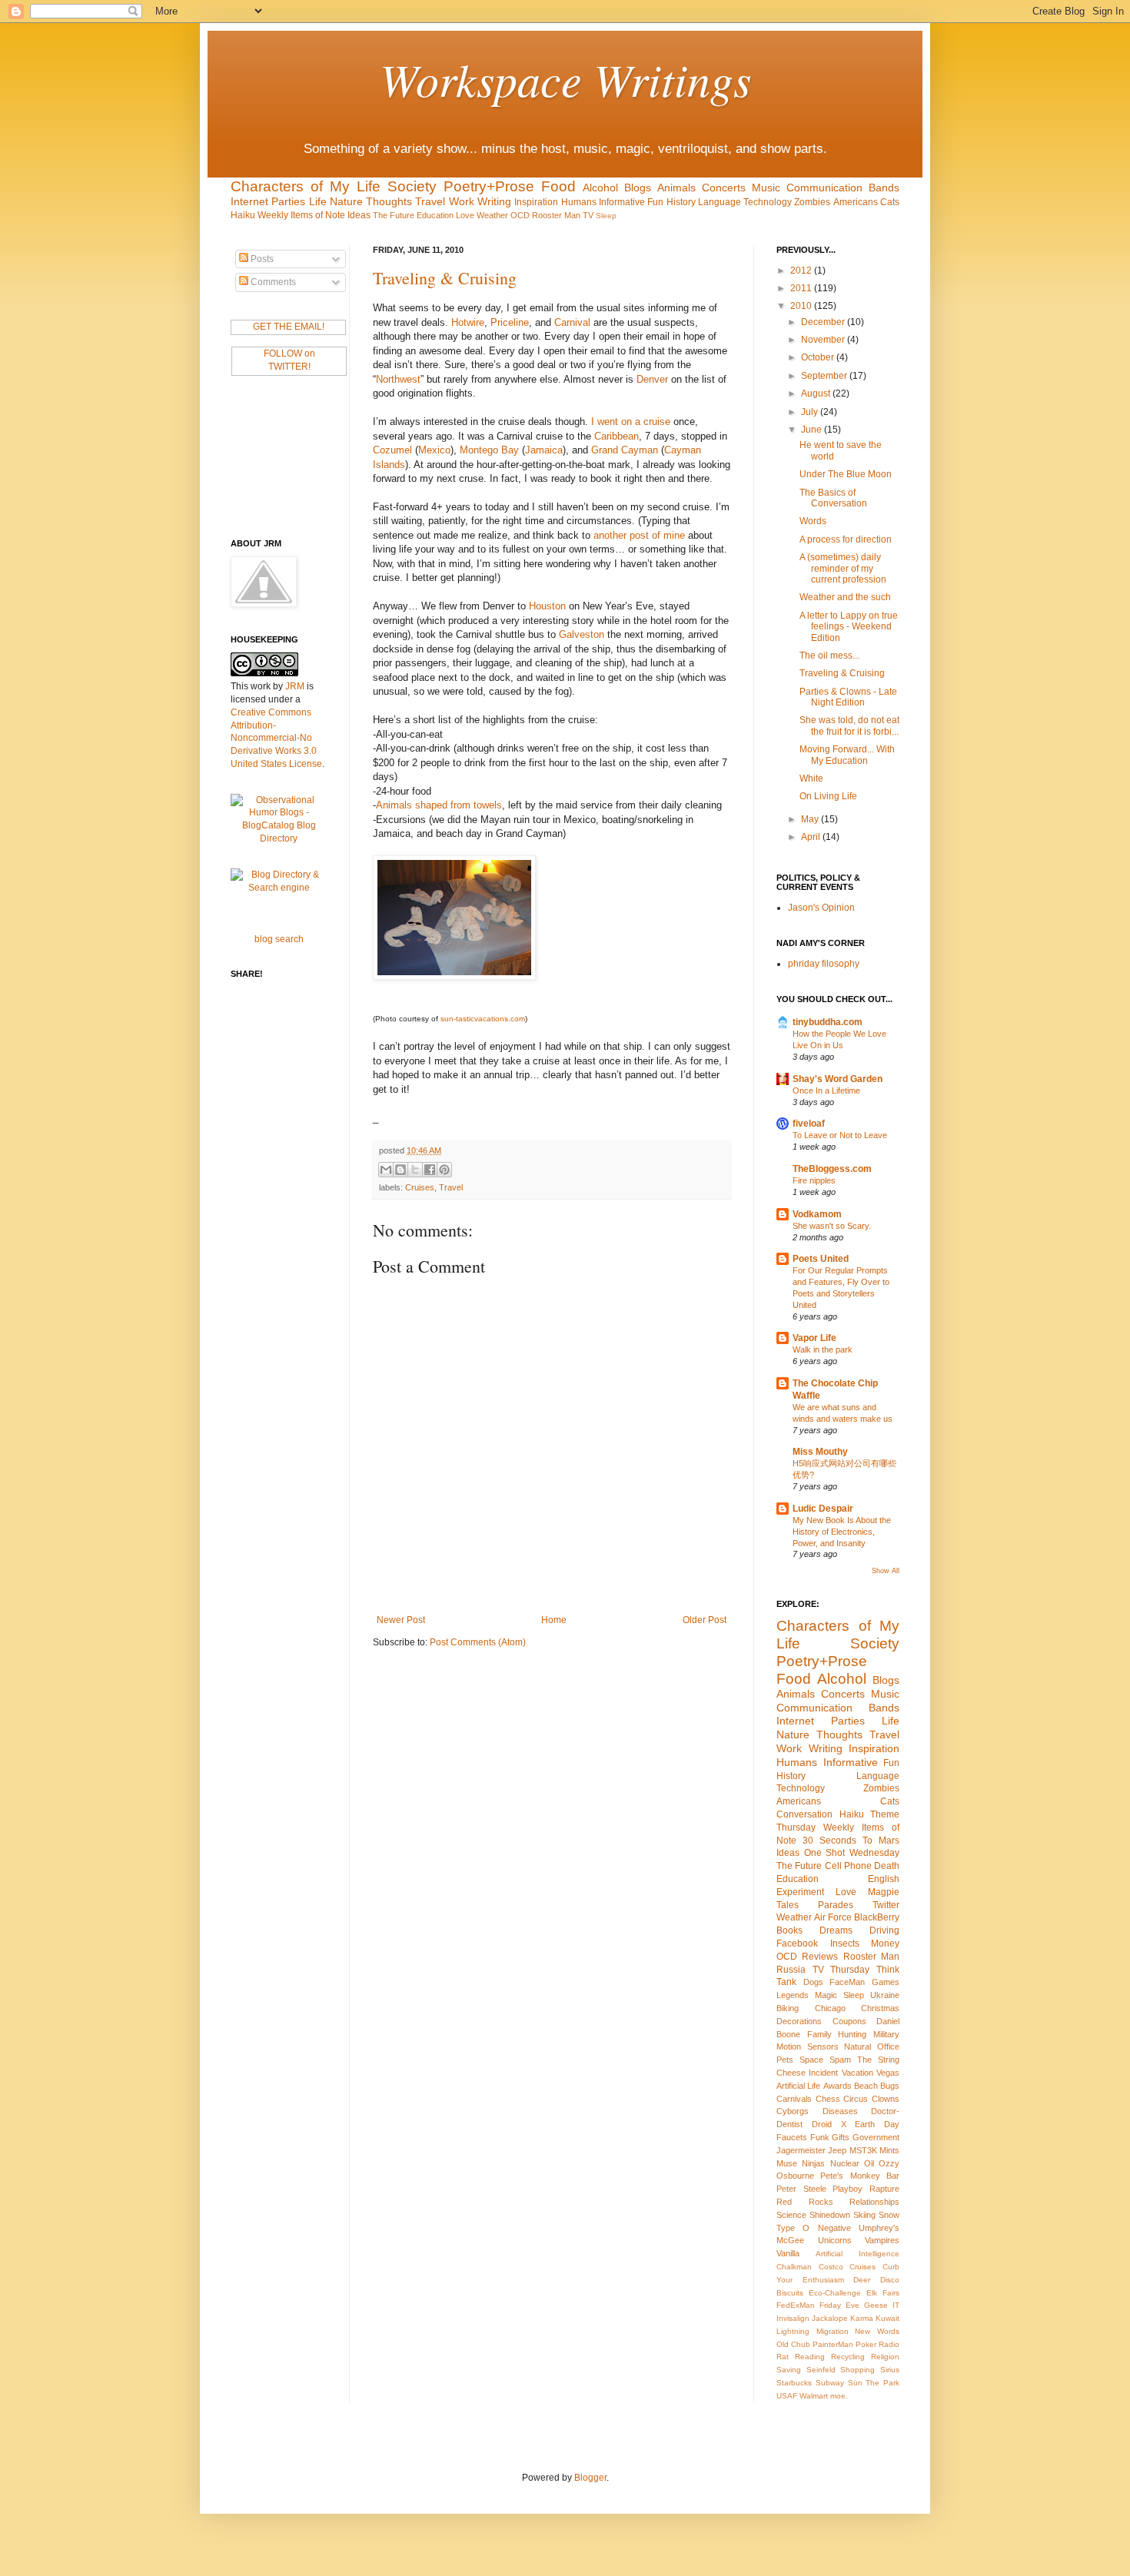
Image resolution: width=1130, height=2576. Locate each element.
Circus (856, 2099)
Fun (655, 202)
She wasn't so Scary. (832, 1226)
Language (720, 202)
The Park (882, 2383)
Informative (622, 202)
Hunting (852, 2034)
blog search (279, 939)
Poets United (821, 1259)
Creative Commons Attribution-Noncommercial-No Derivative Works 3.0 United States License (276, 738)
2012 (802, 271)
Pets (785, 2060)
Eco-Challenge (835, 2293)
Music (766, 188)
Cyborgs (793, 2111)
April (812, 837)
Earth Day (877, 2124)
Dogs (813, 1982)
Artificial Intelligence (857, 2254)
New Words (877, 2331)
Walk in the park (823, 1349)
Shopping (857, 2370)
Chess (828, 2099)
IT (896, 2305)
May (811, 819)
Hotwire (468, 322)
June (813, 430)
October (819, 357)
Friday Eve (839, 2305)
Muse (787, 2163)
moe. (839, 2396)
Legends (793, 1995)
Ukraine (885, 1995)
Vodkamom (817, 1214)
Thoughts (389, 201)
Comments (272, 282)
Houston (547, 606)
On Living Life (828, 796)
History (681, 202)
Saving (789, 2370)
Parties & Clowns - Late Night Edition (848, 697)
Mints (889, 2150)
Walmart (814, 2396)
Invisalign (793, 2318)
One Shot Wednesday (852, 1853)
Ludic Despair (823, 1509)
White (811, 778)
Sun (855, 2383)
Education (435, 215)
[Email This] (386, 1170)
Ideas (359, 215)
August (817, 393)
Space (811, 2060)
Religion (885, 2357)
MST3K (863, 2150)
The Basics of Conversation (833, 498)
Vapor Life (814, 1338)
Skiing (864, 2215)
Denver (652, 379)
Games (886, 1982)
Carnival (572, 322)
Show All (886, 1571)
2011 (802, 288)
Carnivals (794, 2099)
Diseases (840, 2111)
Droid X (829, 2124)
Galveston (582, 634)
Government (876, 2137)
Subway (830, 2383)
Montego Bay (489, 450)
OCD (520, 215)
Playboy (847, 2189)
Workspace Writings (565, 78)
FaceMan (847, 1982)
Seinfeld (821, 2370)
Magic (826, 1995)
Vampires (882, 2240)
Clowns (886, 2099)
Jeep (837, 2150)
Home (554, 1620)
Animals (676, 188)
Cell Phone (848, 1866)
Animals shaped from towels (439, 805)
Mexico (434, 450)
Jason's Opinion (821, 908)
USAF (787, 2396)
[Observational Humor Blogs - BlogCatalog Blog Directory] (279, 838)
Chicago (830, 2008)
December (824, 322)
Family (819, 2034)
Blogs (638, 188)
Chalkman (794, 2267)
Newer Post (401, 1620)
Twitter (886, 1905)
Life (318, 201)
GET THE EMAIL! (289, 327)
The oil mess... (829, 656)
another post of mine (639, 535)
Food (558, 186)
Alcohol (600, 188)
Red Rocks (805, 2202)
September (825, 376)
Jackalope (830, 2318)
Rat (783, 2357)
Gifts (841, 2137)
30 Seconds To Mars (851, 1841)
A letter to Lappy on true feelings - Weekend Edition (849, 627)
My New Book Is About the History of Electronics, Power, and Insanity (842, 1532)
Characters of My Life (306, 186)
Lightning (793, 2331)
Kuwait (887, 2318)
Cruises (420, 1187)
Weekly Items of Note (301, 215)
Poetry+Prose (489, 186)
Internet (249, 201)
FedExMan (796, 2305)
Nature (346, 201)
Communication (824, 188)
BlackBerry (877, 1917)
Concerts (724, 188)
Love (465, 215)
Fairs (891, 2293)
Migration (833, 2331)
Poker (866, 2344)
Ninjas (813, 2163)
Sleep (606, 216)
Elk (872, 2293)
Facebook (797, 1944)
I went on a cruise (631, 422)
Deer (862, 2280)
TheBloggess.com (832, 1169)
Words (813, 521)
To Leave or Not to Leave (840, 1135)
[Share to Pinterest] (444, 1170)
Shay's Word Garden (838, 1079)
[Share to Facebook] (430, 1170)
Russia (791, 1970)
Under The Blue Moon (846, 474)
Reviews (820, 1957)
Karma (862, 2318)
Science (791, 2215)
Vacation (857, 2073)
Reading (810, 2357)
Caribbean (617, 436)
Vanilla (788, 2253)
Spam (840, 2060)
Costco (831, 2267)
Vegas (888, 2073)
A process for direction (846, 539)
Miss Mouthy (820, 1452)
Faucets (792, 2137)
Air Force (833, 1917)
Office (888, 2047)
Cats (890, 202)
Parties (288, 201)
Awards (838, 2086)
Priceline (510, 322)
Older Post (705, 1620)
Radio (889, 2344)
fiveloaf (809, 1124)
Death (887, 1866)
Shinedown (830, 2215)
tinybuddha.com (828, 1022)
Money (885, 1944)
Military (886, 2034)
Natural (857, 2047)
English (884, 1879)
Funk (820, 2137)
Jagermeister (801, 2150)
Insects (845, 1944)
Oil (869, 2163)
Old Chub (793, 2344)
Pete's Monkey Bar (860, 2176)
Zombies (812, 202)
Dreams (836, 1930)
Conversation (804, 1814)
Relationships (874, 2202)
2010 (802, 306)
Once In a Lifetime (826, 1090)
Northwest (398, 379)
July (811, 412)
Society (412, 186)
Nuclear (845, 2163)
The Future (394, 215)
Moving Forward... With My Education (847, 755)
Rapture (884, 2189)
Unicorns (835, 2240)
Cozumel (392, 450)
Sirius (890, 2370)
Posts (261, 259)
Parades (836, 1905)
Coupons (849, 2021)
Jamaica (544, 450)
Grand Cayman (625, 450)
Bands (884, 188)
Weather (492, 215)
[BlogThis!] (400, 1170)
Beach (866, 2086)
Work (462, 201)
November (824, 340)
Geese (876, 2305)
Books (789, 1930)
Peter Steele (801, 2189)
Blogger (590, 2478)
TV (588, 215)
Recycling (848, 2357)
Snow (889, 2215)
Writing (494, 201)
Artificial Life (798, 2086)
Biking (788, 2008)
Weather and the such (845, 597)
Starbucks (794, 2383)
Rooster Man (556, 215)
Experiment (800, 1892)
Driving (884, 1930)
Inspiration (536, 202)
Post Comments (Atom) (478, 1642)
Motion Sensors (808, 2047)
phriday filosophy (824, 964)
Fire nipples (814, 1180)
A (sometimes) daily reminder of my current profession (843, 568)
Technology (768, 202)
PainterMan (833, 2344)
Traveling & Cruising (445, 278)
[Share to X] (415, 1170)
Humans (579, 202)
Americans (856, 202)
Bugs (890, 2086)
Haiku (243, 215)
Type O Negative (814, 2228)
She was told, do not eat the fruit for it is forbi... (849, 725)
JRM (295, 686)
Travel (430, 201)
